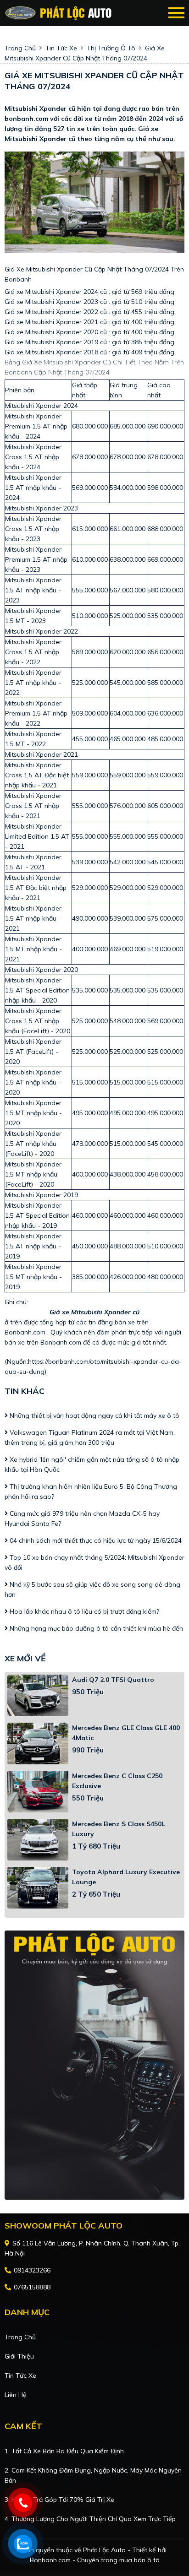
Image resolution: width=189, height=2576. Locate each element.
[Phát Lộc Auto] (58, 13)
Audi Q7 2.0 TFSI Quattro (113, 1680)
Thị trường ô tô (111, 48)
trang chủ (20, 48)
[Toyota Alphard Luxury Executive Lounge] (38, 1888)
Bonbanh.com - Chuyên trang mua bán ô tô (95, 2560)
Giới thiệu (19, 2356)
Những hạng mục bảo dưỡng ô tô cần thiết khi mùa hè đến (95, 1628)
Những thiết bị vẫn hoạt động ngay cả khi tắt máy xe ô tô (94, 1415)
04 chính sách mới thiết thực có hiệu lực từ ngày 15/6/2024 (95, 1540)
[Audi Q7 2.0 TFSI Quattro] (38, 1695)
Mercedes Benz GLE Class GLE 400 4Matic (126, 1733)
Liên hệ (16, 2395)
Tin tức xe (20, 2375)
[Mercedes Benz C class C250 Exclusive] (38, 1792)
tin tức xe (61, 48)
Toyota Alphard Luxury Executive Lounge (126, 1877)
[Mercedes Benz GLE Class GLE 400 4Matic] (38, 1744)
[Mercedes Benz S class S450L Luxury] (38, 1840)
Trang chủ (20, 2337)
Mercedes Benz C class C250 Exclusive (117, 1781)
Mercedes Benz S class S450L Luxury (119, 1829)
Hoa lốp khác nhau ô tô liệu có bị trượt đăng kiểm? (83, 1611)
